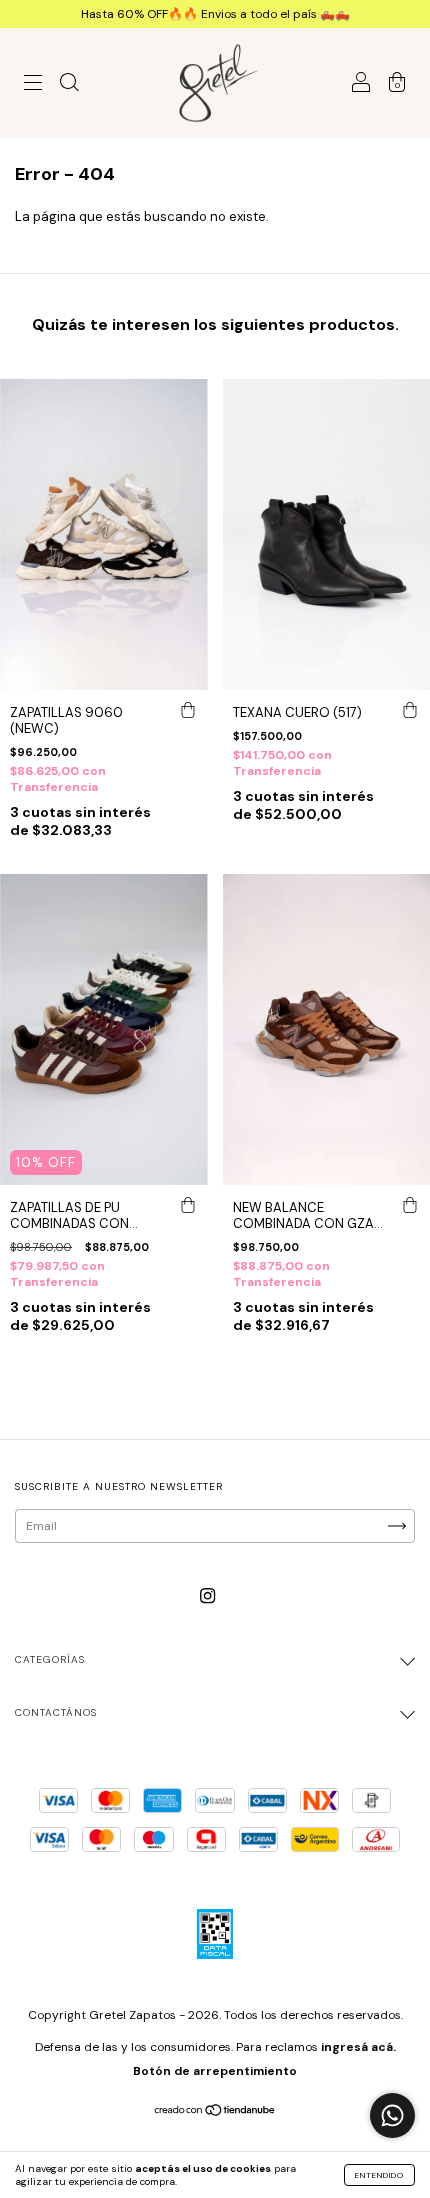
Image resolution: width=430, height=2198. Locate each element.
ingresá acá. (358, 2047)
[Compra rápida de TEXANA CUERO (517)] (410, 710)
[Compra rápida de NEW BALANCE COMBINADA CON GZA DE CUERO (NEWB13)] (410, 1205)
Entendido (379, 2175)
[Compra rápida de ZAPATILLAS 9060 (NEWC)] (188, 710)
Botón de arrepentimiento (215, 2071)
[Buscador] (69, 85)
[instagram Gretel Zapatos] (207, 1596)
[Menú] (33, 85)
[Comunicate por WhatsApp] (392, 2115)
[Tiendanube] (215, 2113)
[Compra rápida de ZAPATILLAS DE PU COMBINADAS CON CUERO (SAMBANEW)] (188, 1205)
